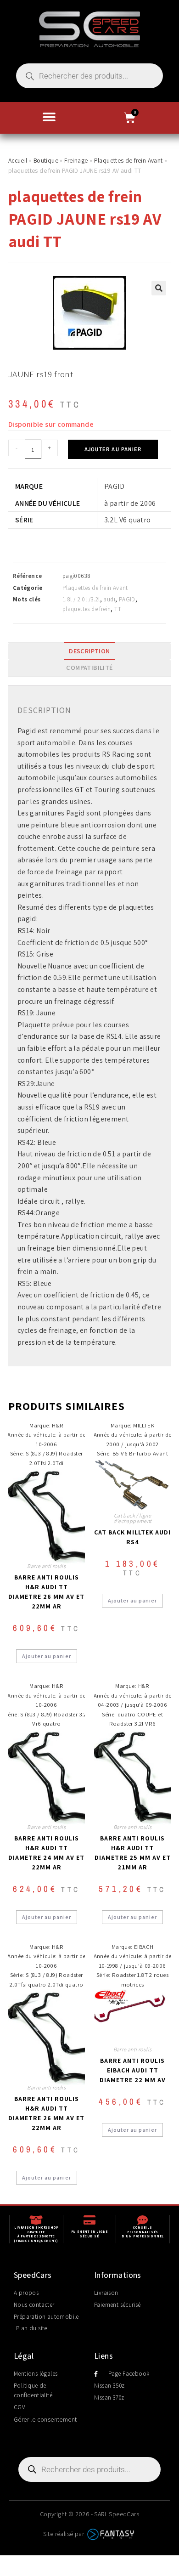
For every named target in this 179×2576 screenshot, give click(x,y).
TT (118, 609)
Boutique (46, 160)
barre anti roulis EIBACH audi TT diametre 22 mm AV (133, 2070)
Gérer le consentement (45, 2419)
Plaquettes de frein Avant (129, 160)
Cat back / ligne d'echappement (133, 1518)
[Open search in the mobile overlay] (89, 76)
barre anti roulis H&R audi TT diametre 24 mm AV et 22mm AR (46, 1853)
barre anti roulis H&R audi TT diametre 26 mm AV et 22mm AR (46, 1592)
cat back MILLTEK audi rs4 (132, 1537)
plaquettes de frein (87, 609)
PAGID (127, 599)
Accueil (18, 160)
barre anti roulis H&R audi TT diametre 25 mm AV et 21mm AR (133, 1853)
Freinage (76, 160)
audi (109, 599)
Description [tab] (89, 651)
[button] (49, 117)
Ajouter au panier (113, 449)
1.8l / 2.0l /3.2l (81, 599)
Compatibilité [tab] (89, 667)
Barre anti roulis (46, 1566)
